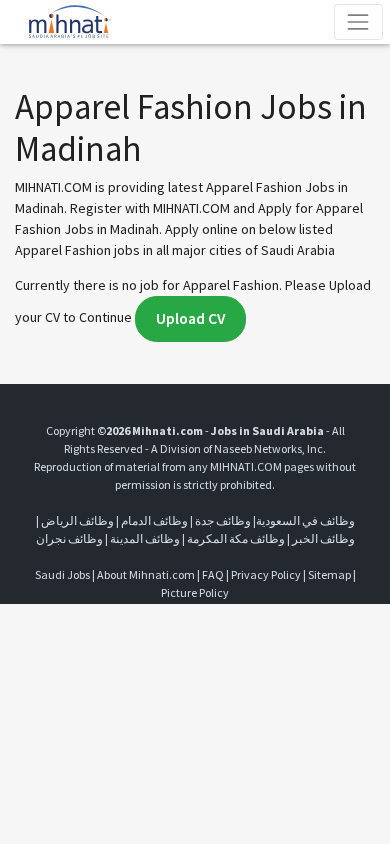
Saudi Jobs (62, 574)
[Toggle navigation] (358, 21)
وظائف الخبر (323, 538)
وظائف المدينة (145, 538)
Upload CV (190, 318)
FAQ (213, 574)
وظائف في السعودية (305, 520)
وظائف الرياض (77, 520)
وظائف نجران (69, 538)
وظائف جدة (223, 520)
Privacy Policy (266, 574)
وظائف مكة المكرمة (236, 538)
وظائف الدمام (154, 520)
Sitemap (329, 574)
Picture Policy (195, 592)
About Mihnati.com (147, 574)
